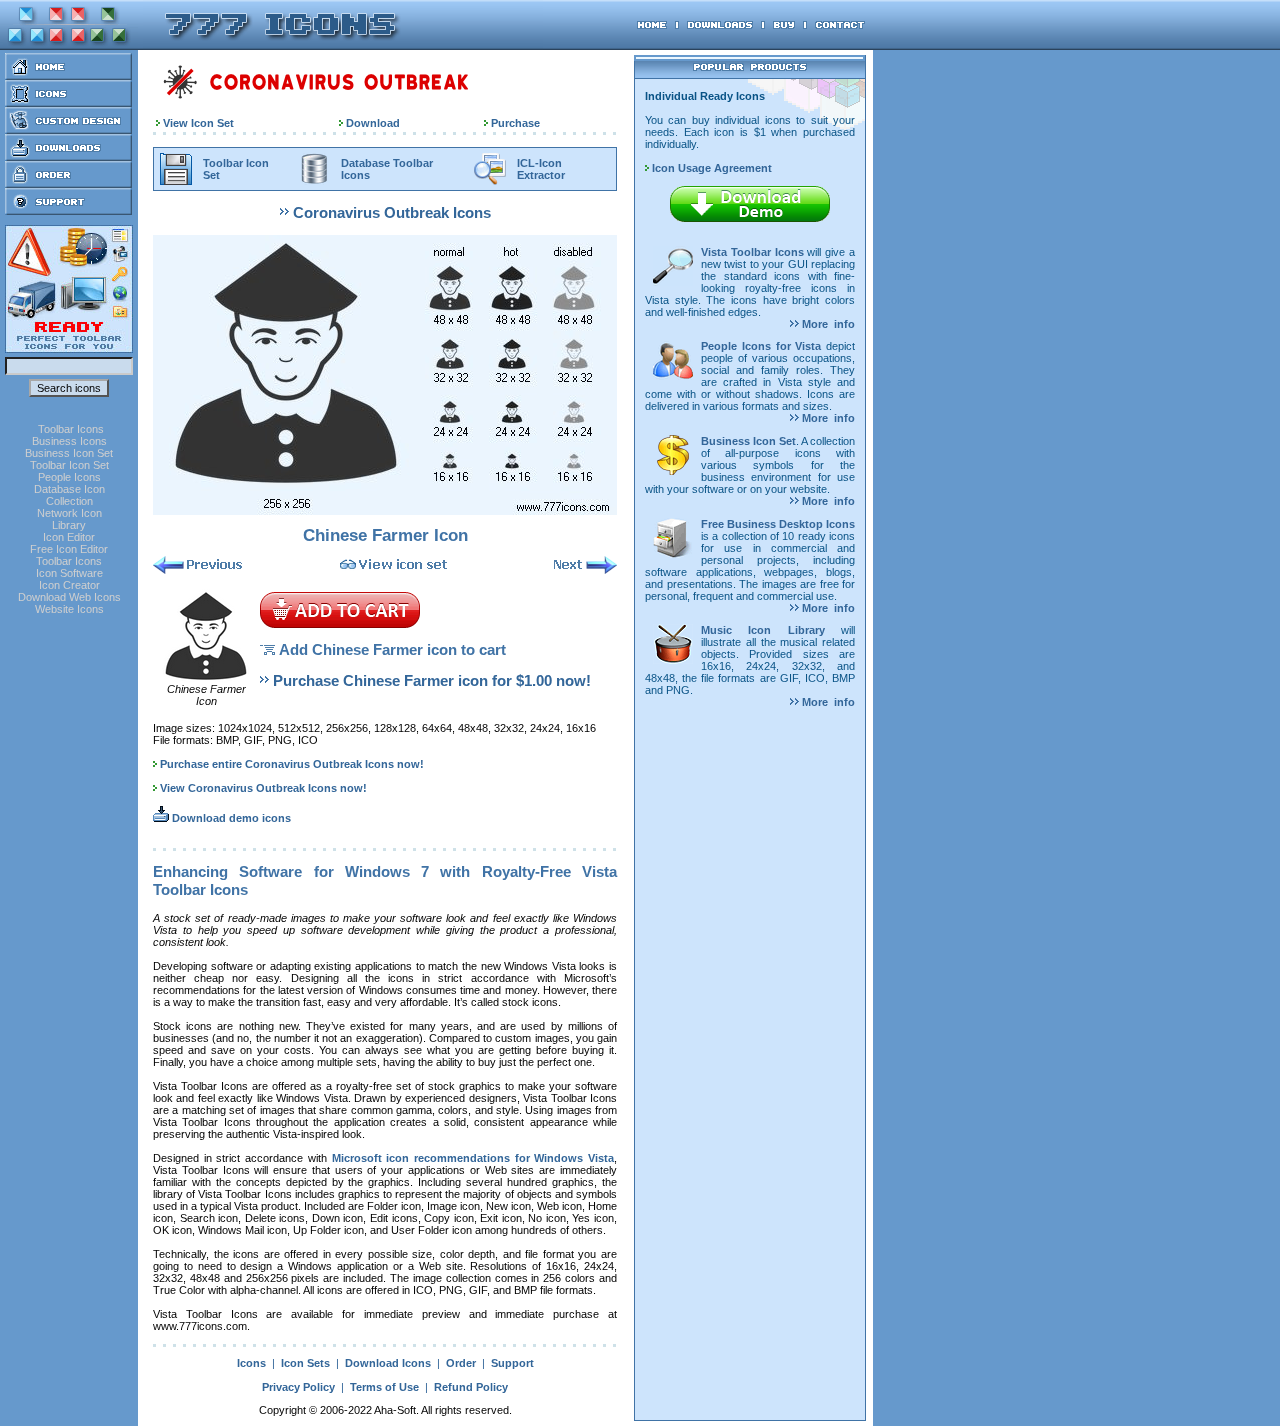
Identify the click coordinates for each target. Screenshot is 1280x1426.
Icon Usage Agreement (710, 168)
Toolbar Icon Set (69, 465)
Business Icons (69, 441)
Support (512, 1363)
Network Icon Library (69, 519)
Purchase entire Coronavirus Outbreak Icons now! (292, 764)
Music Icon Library (763, 630)
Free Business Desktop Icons (778, 524)
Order (461, 1363)
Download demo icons (230, 818)
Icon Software (69, 573)
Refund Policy (471, 1387)
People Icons (69, 477)
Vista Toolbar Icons (752, 252)
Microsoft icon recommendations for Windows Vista (473, 1158)
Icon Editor (69, 537)
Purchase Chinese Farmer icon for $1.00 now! (432, 680)
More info (827, 324)
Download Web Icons (69, 597)
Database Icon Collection (69, 495)
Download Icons (388, 1363)
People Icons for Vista (761, 346)
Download (373, 123)
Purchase (515, 123)
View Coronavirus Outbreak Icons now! (263, 788)
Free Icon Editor (69, 549)
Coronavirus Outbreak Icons (392, 212)
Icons (251, 1363)
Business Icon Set (69, 453)
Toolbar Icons (71, 429)
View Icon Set (198, 123)
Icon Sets (305, 1363)
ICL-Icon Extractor (541, 169)
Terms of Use (384, 1387)
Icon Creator (69, 585)
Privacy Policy (298, 1387)
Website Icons (69, 609)
